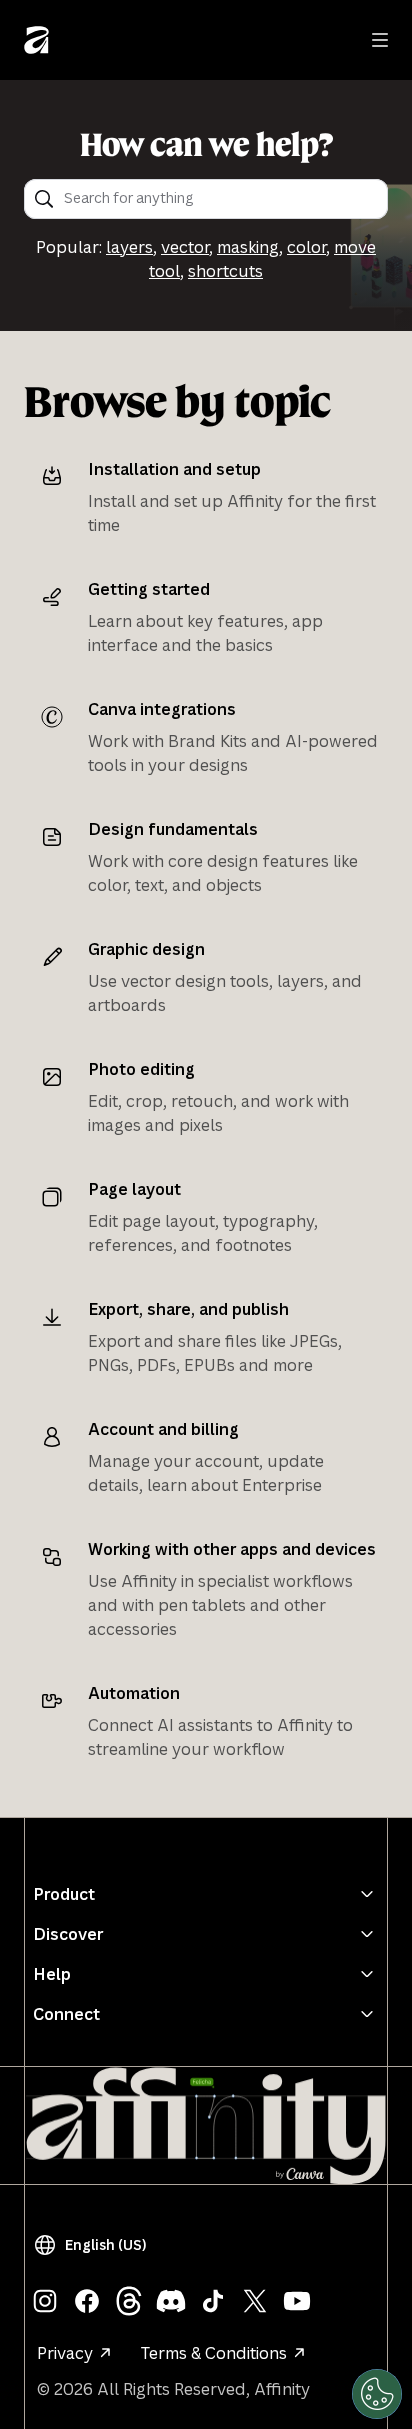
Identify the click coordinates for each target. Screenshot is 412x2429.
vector (185, 247)
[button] (94, 2245)
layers (129, 247)
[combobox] (219, 199)
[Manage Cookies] (377, 2394)
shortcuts (225, 271)
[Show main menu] (380, 40)
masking (248, 247)
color (306, 247)
